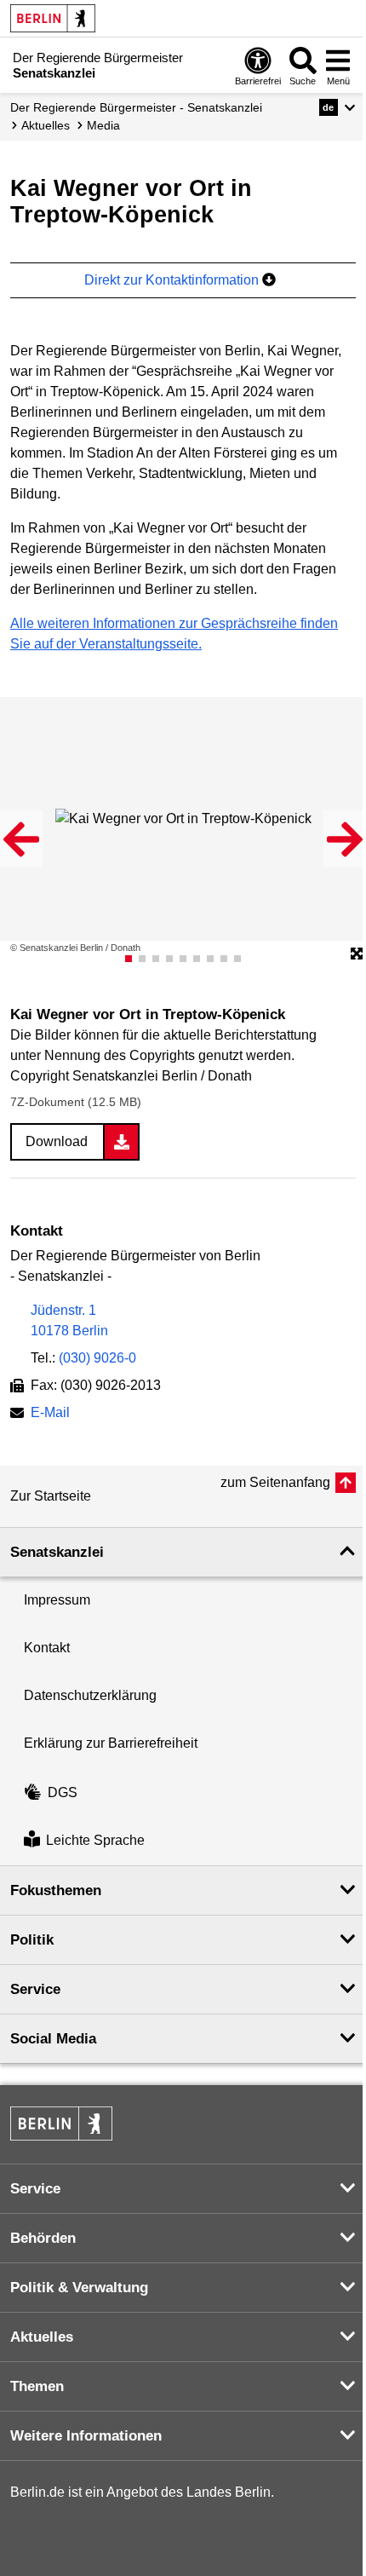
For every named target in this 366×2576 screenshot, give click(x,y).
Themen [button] (37, 2386)
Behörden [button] (43, 2238)
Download (57, 1141)
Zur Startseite (51, 1496)
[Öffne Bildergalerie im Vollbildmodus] (357, 954)
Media (103, 125)
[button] (337, 107)
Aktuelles (46, 125)
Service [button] (35, 1989)
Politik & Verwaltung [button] (79, 2288)
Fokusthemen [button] (56, 1890)
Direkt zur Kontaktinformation (173, 280)
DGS (63, 1792)
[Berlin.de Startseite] (53, 18)
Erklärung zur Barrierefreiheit (111, 1743)
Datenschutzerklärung (90, 1695)
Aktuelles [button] (42, 2337)
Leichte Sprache (95, 1841)
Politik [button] (32, 1940)
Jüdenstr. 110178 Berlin (69, 1320)
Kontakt (47, 1648)
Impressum (57, 1600)
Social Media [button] (53, 2039)
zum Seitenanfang (275, 1482)
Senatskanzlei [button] (57, 1552)
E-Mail (50, 1414)
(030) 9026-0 (97, 1358)
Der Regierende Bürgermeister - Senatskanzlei (136, 107)
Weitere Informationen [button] (86, 2436)
